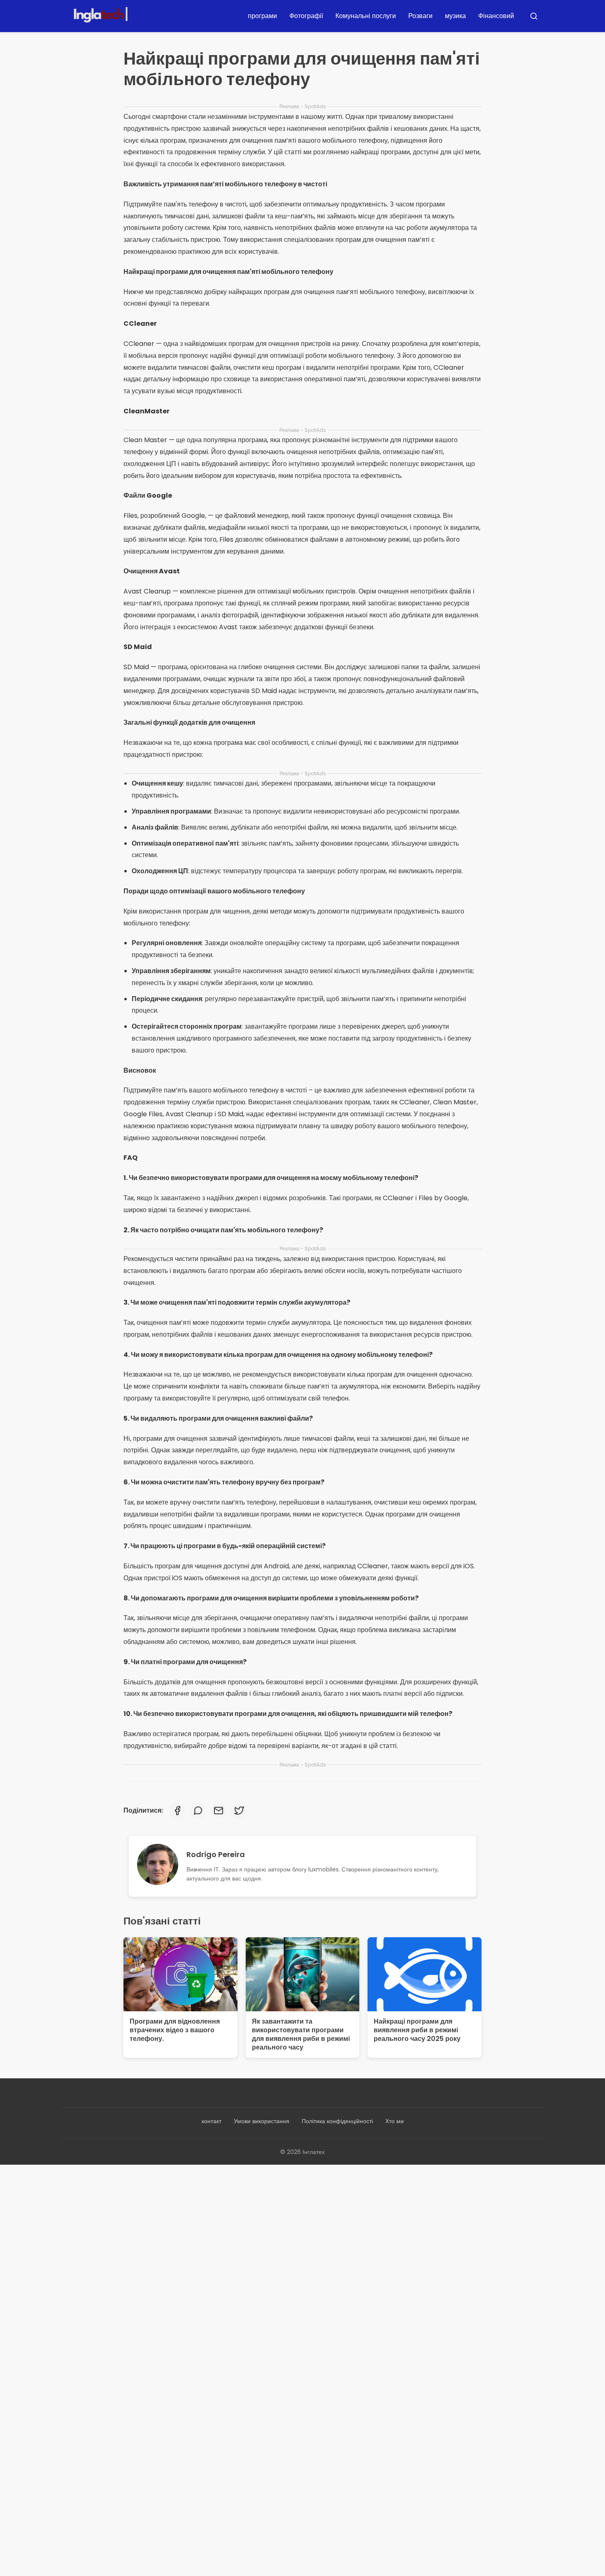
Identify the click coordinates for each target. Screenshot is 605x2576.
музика (455, 16)
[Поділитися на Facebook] (177, 1811)
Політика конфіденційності (337, 2121)
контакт (212, 2121)
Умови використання (262, 2121)
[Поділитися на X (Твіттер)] (239, 1811)
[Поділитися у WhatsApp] (198, 1811)
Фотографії (306, 16)
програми (262, 16)
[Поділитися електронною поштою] (219, 1811)
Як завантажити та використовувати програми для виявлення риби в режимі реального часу (301, 2034)
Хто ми (394, 2121)
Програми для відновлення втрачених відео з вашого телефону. (175, 2030)
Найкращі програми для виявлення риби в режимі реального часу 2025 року (417, 2030)
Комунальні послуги (366, 16)
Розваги (420, 16)
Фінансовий (496, 16)
